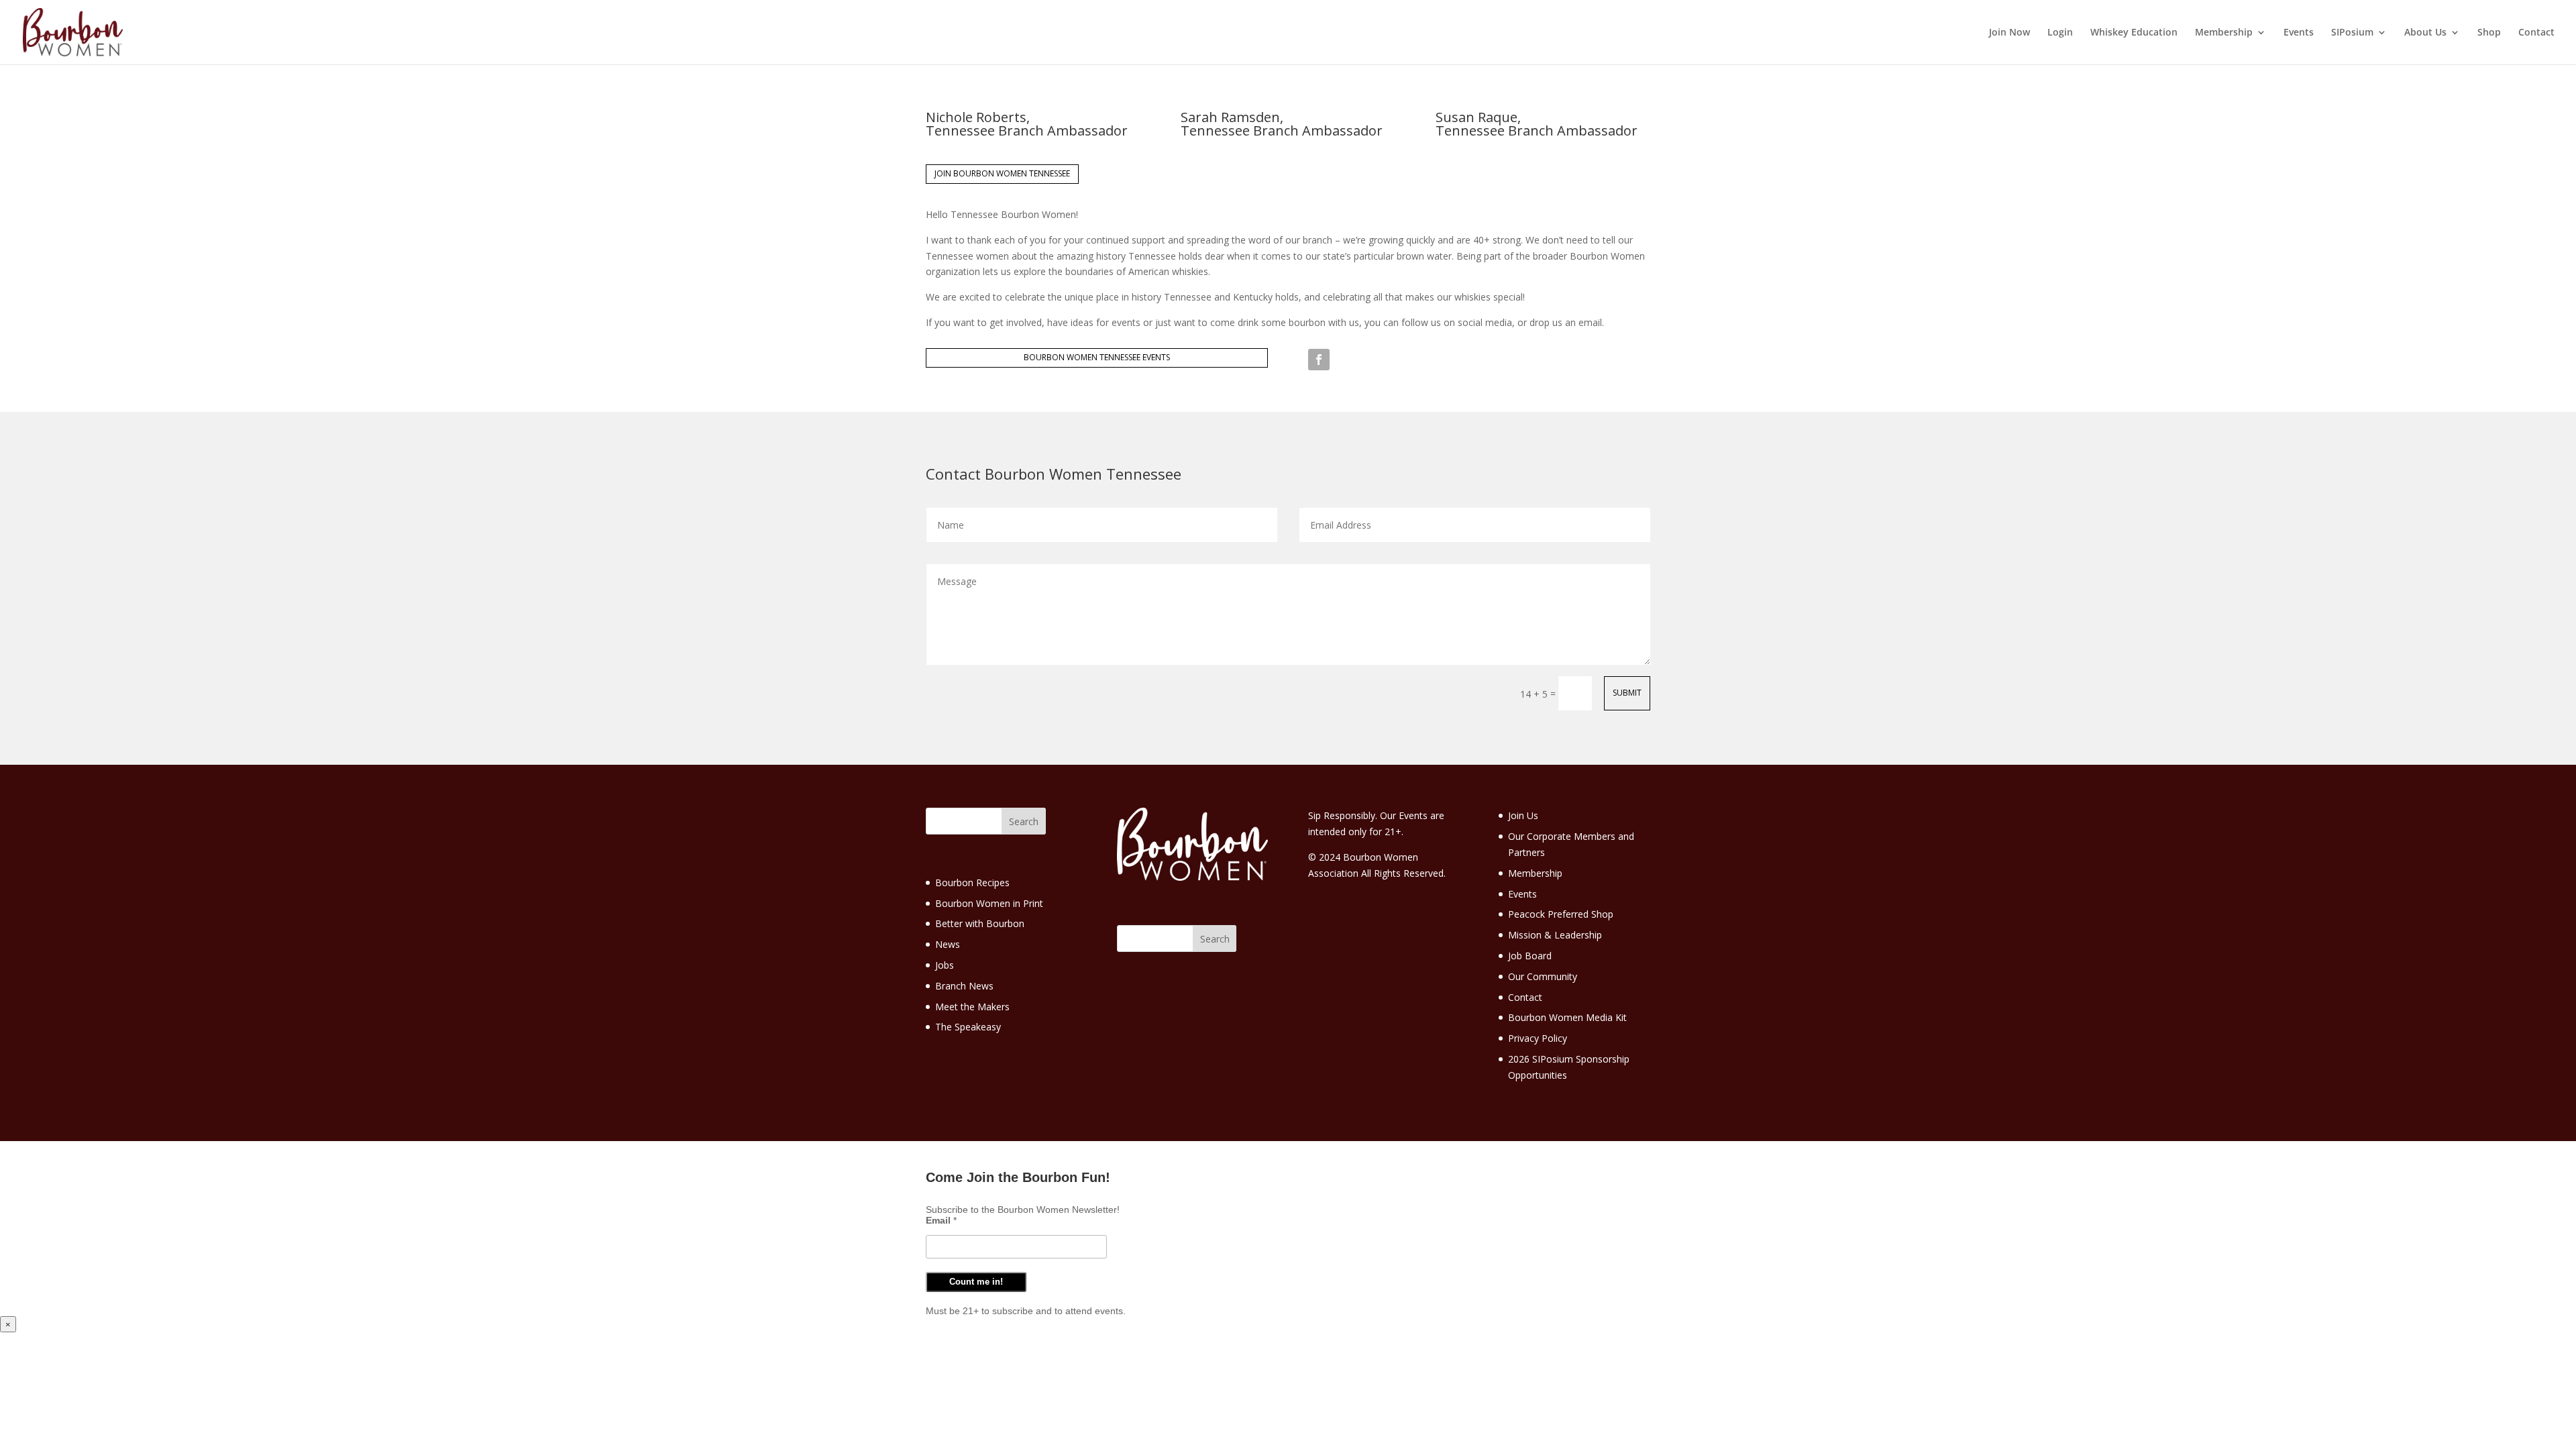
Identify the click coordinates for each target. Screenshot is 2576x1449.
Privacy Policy (1538, 1038)
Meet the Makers (972, 1007)
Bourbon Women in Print (989, 903)
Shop (2489, 33)
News (948, 944)
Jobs (945, 965)
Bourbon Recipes (972, 882)
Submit (1627, 693)
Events (2299, 33)
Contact (2536, 33)
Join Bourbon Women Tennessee (1002, 173)
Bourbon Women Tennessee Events (1097, 357)
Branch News (964, 986)
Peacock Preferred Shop (1561, 914)
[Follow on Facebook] (1319, 360)
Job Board (1530, 956)
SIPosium (2352, 33)
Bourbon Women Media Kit (1567, 1017)
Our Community (1543, 976)
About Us (2425, 33)
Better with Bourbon (980, 923)
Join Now (2009, 33)
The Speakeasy (968, 1027)
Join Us (1523, 815)
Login (2060, 33)
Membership (2224, 33)
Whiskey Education (2134, 33)
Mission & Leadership (1555, 935)
